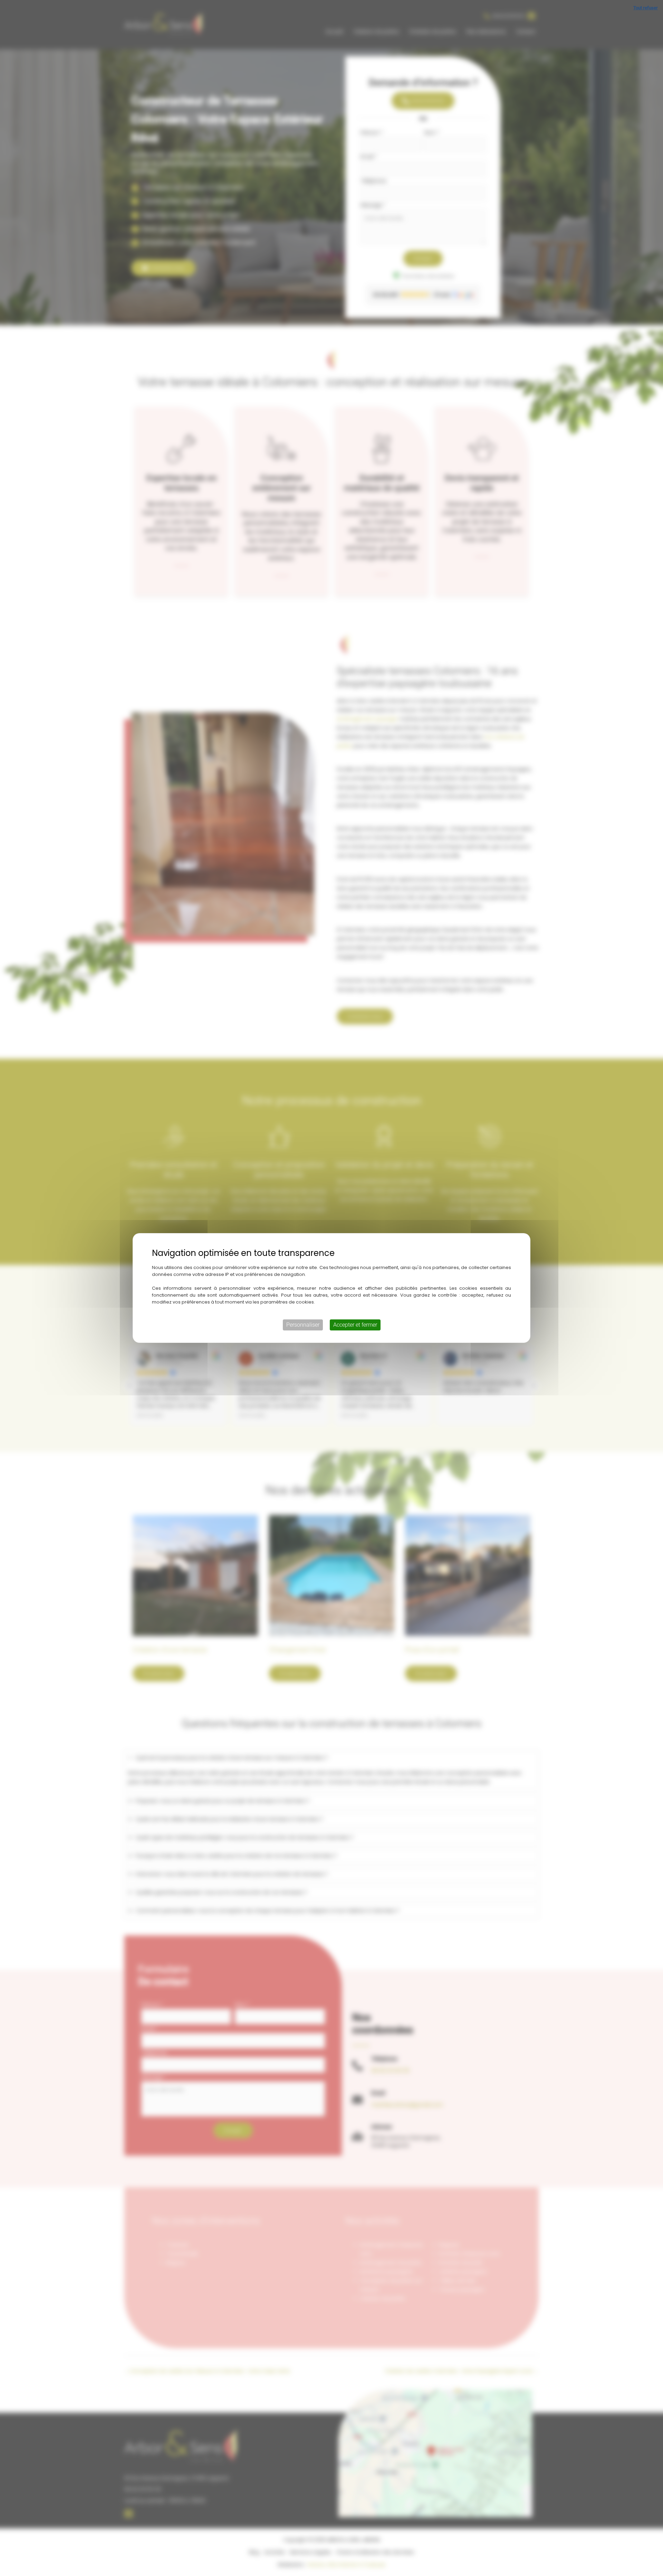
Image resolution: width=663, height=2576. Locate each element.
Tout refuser (646, 8)
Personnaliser (303, 1325)
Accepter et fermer (355, 1325)
